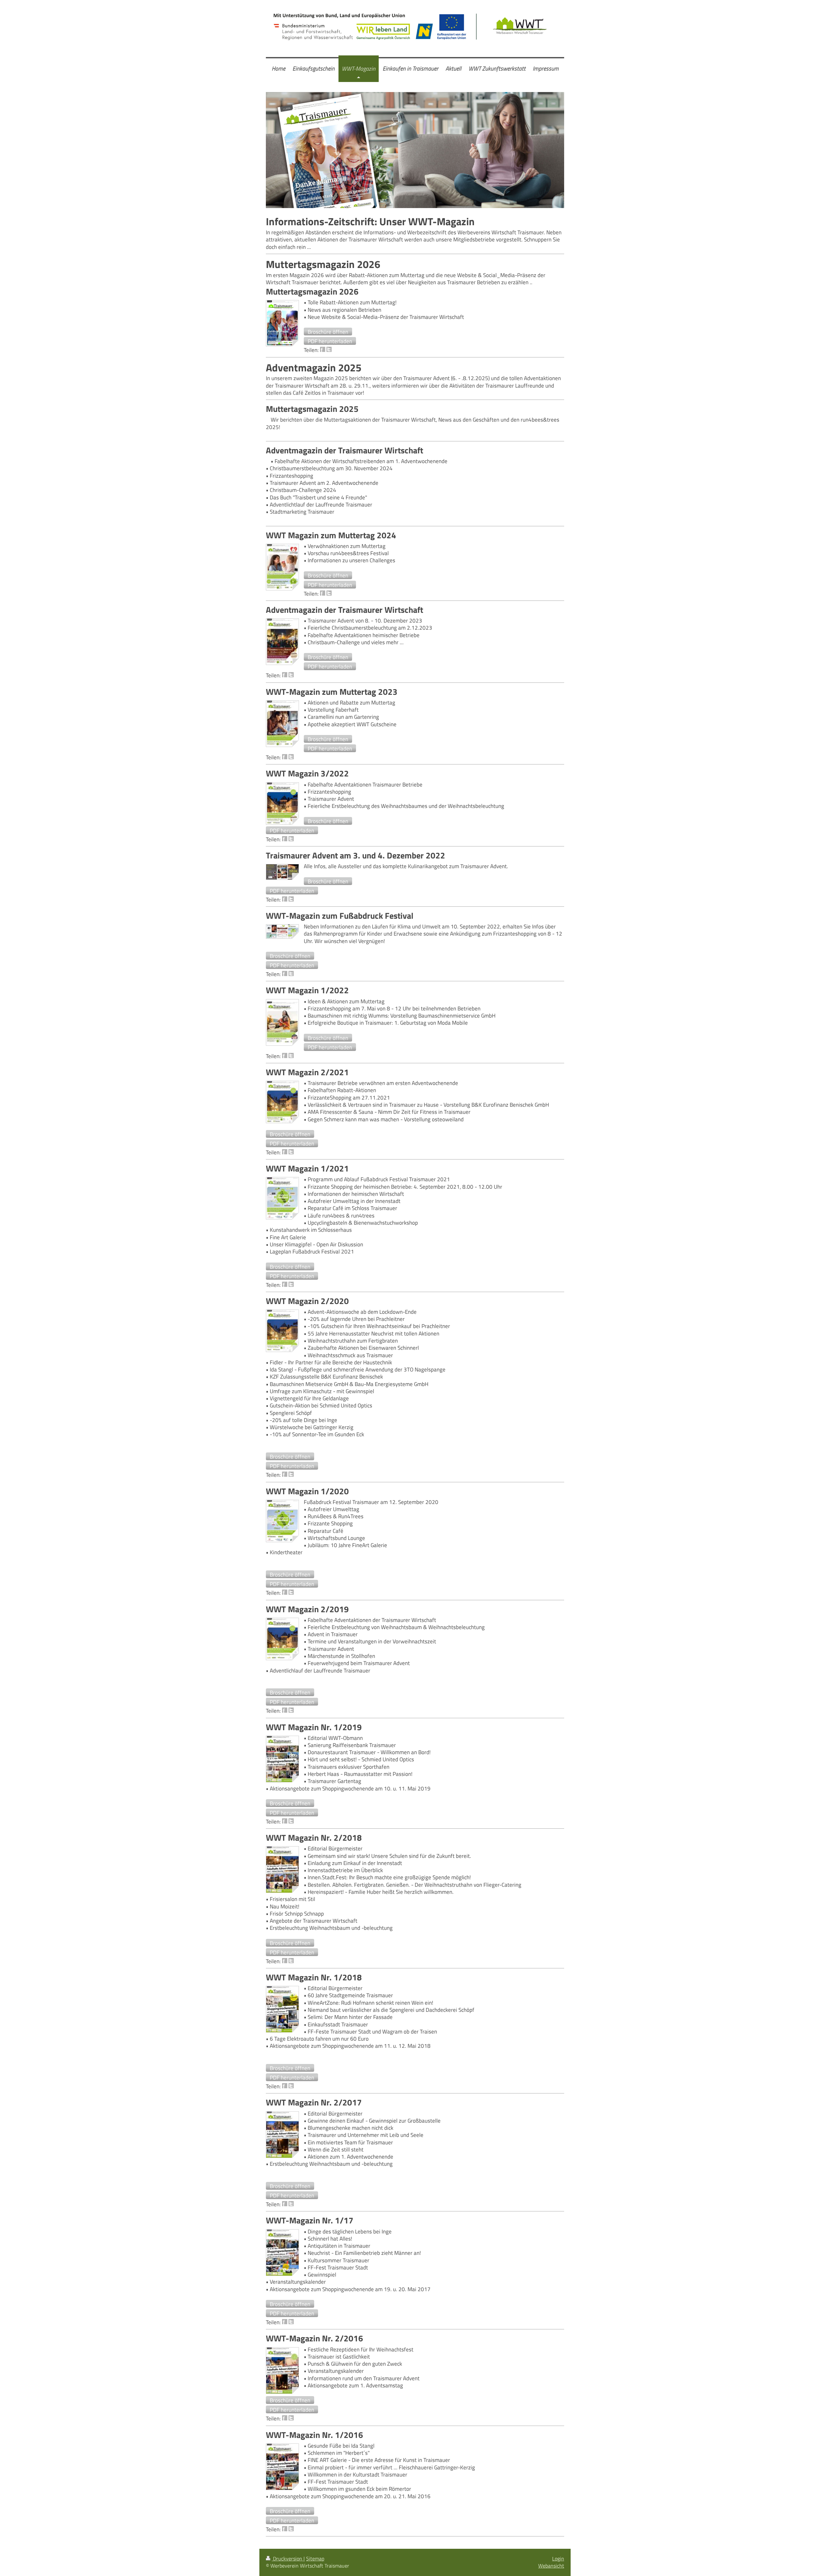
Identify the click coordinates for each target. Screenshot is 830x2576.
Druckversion (288, 2559)
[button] (328, 332)
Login (558, 2559)
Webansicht (551, 2566)
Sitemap (315, 2559)
